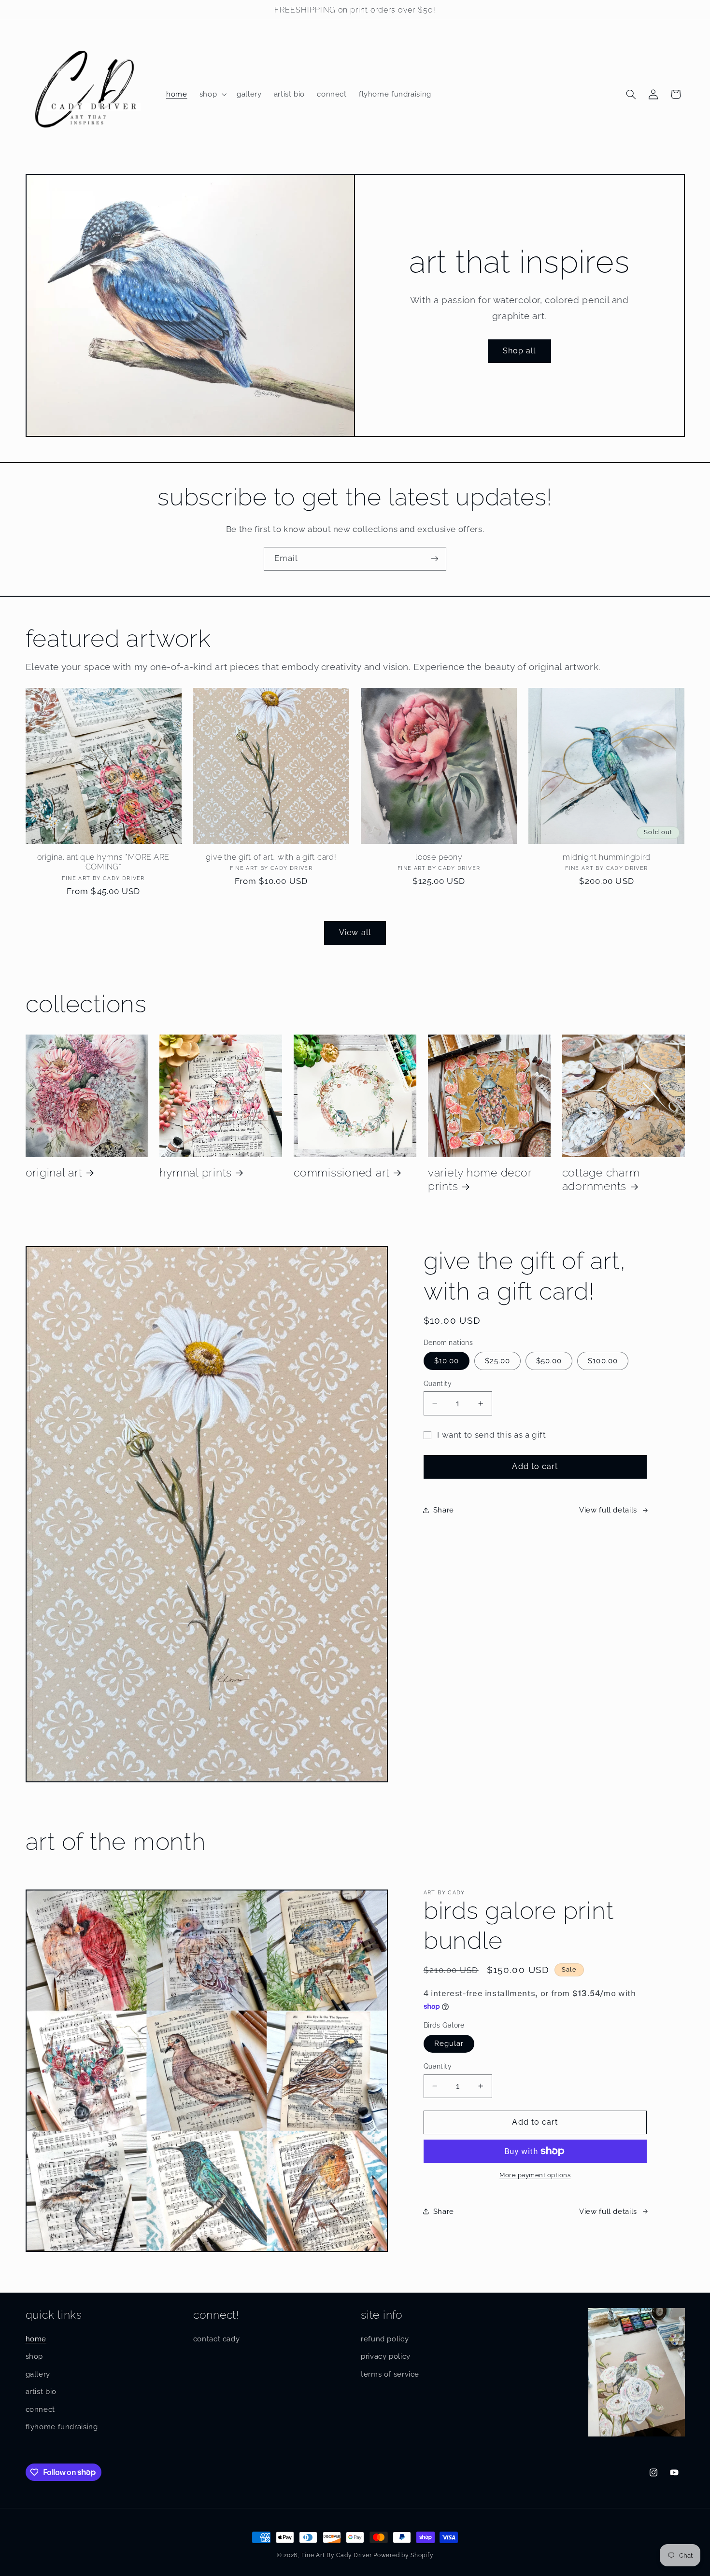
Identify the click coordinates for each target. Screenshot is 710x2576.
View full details (608, 1510)
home (36, 2339)
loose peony (439, 857)
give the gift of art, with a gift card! (271, 857)
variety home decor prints (480, 1179)
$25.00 (497, 1361)
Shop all (519, 351)
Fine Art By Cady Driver (337, 2555)
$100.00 (603, 1361)
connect (40, 2409)
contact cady (217, 2339)
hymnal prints (196, 1173)
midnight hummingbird (606, 857)
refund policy (385, 2339)
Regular (449, 2043)
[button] (212, 94)
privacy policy (386, 2356)
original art (54, 1173)
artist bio (41, 2391)
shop (35, 2356)
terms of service (390, 2374)
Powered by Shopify (403, 2555)
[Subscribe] (435, 559)
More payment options (535, 2175)
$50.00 (549, 1361)
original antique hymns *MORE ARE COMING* (103, 862)
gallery (38, 2374)
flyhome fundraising (62, 2427)
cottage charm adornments (601, 1179)
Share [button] (444, 1510)
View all (355, 932)
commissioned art (342, 1173)
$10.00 (447, 1361)
